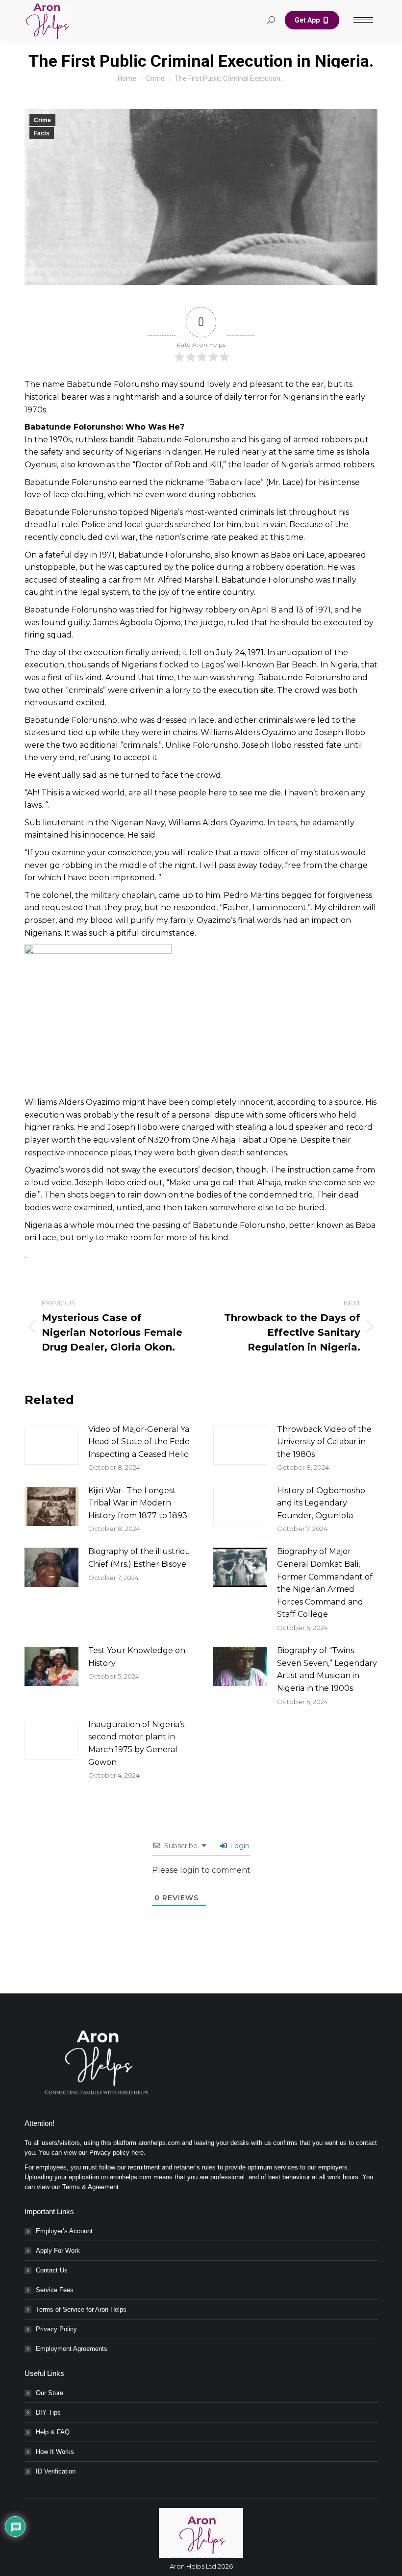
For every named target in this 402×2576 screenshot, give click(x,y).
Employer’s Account (64, 2231)
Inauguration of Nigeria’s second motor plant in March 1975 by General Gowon (136, 1743)
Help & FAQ (53, 2432)
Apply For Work (58, 2251)
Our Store (50, 2393)
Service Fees (55, 2290)
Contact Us (52, 2270)
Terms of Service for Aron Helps (81, 2309)
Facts (42, 133)
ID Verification (56, 2471)
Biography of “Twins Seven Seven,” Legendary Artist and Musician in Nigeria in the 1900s (327, 1669)
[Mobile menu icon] (363, 20)
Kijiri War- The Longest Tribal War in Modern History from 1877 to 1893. (138, 1503)
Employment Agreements (72, 2349)
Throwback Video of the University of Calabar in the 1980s (324, 1442)
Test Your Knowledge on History (137, 1657)
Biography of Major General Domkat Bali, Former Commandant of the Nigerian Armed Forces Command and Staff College (325, 1583)
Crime (42, 120)
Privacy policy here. (117, 2153)
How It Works (55, 2452)
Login (239, 1846)
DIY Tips (48, 2412)
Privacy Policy (56, 2329)
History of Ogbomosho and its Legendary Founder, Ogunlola (321, 1503)
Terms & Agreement (90, 2187)
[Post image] (51, 1445)
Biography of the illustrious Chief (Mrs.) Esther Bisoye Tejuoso (154, 1558)
